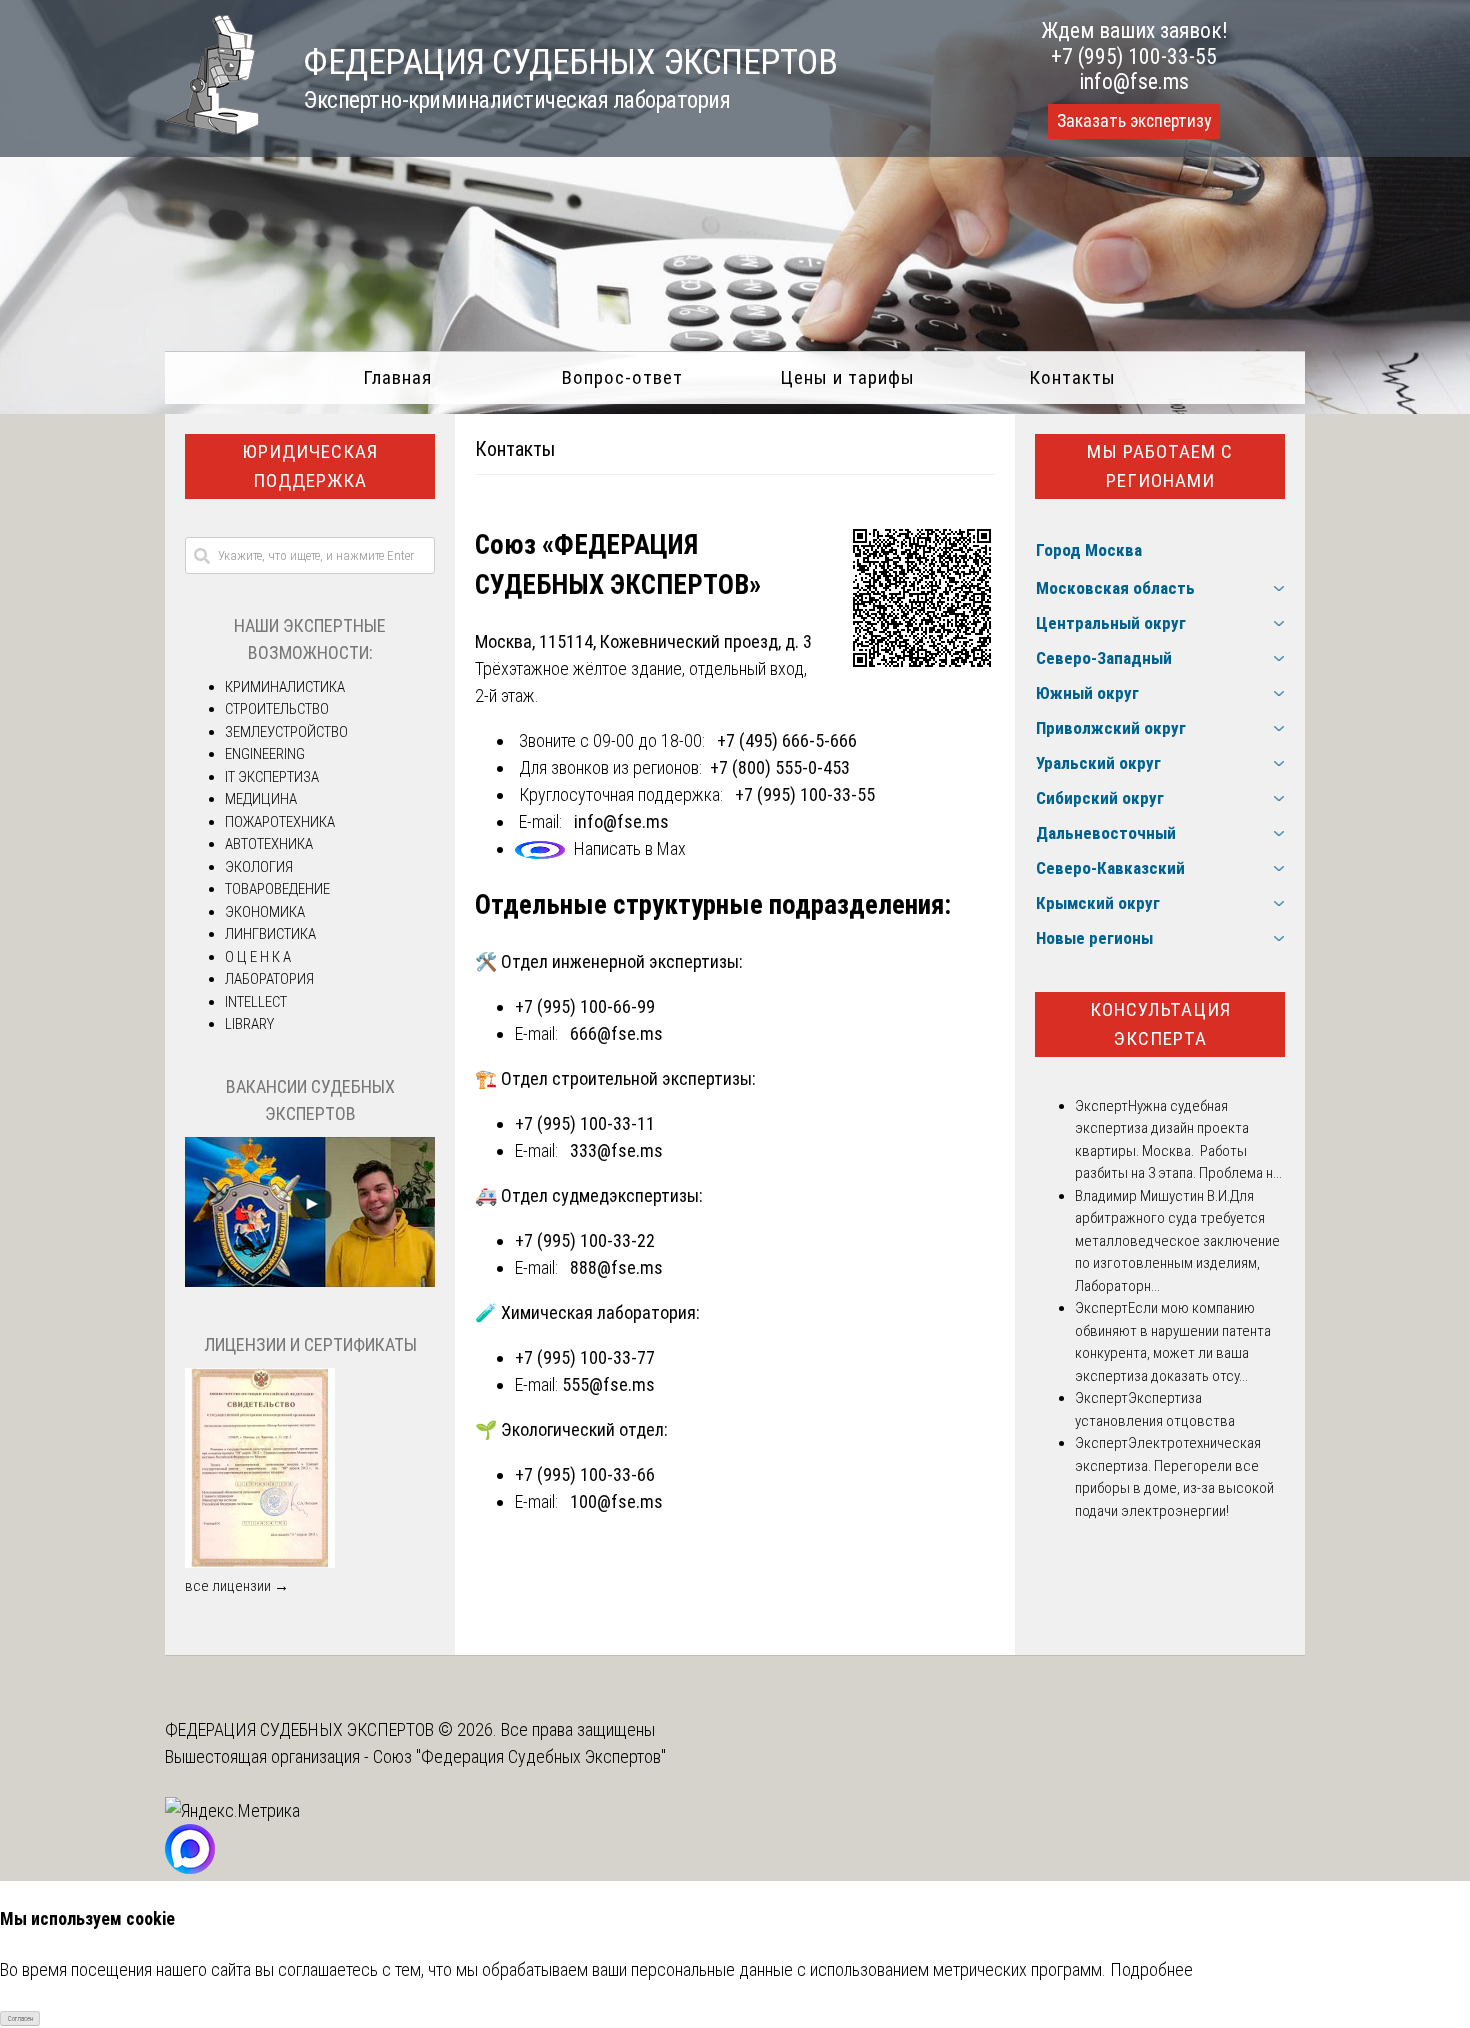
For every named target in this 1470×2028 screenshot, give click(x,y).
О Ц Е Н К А (258, 957)
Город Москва (1089, 550)
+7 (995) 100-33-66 (585, 1474)
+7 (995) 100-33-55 (1134, 56)
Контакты (1072, 377)
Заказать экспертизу (1134, 121)
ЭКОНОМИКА (265, 912)
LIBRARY (249, 1024)
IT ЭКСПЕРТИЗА (272, 777)
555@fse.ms (608, 1384)
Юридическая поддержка (310, 466)
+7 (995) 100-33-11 (585, 1123)
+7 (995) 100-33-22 (585, 1240)
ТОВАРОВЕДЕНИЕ (277, 889)
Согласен (20, 2019)
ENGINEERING (265, 754)
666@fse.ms (616, 1033)
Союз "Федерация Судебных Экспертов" (519, 1756)
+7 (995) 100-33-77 (585, 1357)
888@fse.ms (616, 1267)
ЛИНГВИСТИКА (270, 934)
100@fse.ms (616, 1501)
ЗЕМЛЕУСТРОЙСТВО (286, 732)
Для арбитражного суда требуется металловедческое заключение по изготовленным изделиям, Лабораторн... (1177, 1241)
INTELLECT (256, 1002)
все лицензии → (237, 1586)
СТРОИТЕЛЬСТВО (277, 709)
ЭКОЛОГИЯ (259, 867)
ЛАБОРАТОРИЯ (269, 979)
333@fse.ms (616, 1150)
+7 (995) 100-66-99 (585, 1006)
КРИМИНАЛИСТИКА (285, 687)
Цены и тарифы (847, 377)
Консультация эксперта (1160, 1024)
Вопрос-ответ (622, 377)
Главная (397, 377)
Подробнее (1151, 1969)
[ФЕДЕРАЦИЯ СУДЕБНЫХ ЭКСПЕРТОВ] (212, 128)
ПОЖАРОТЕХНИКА (280, 822)
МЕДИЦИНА (261, 799)
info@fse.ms (1134, 81)
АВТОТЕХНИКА (269, 844)
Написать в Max (630, 848)
